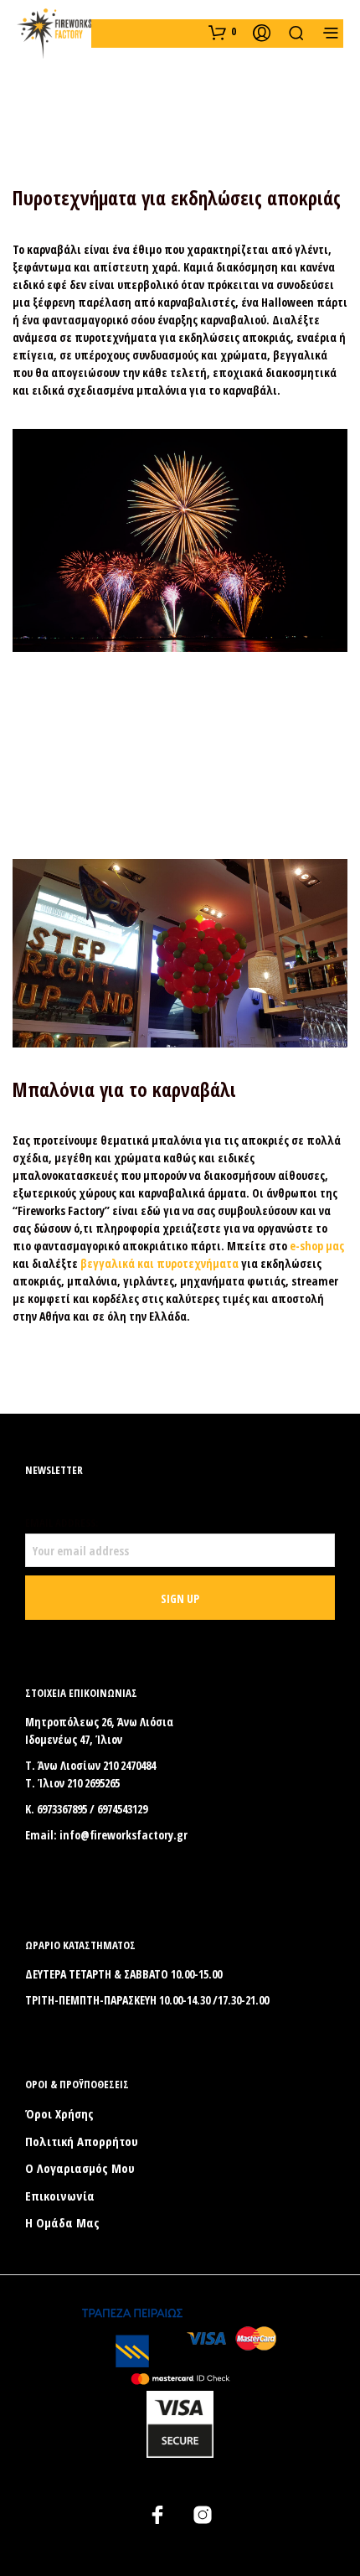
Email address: (62, 1523)
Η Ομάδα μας (62, 2222)
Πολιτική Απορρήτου (82, 2141)
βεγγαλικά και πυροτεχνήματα (159, 1263)
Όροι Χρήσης (59, 2113)
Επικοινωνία (60, 2196)
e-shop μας (317, 1246)
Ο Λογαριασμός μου (80, 2168)
